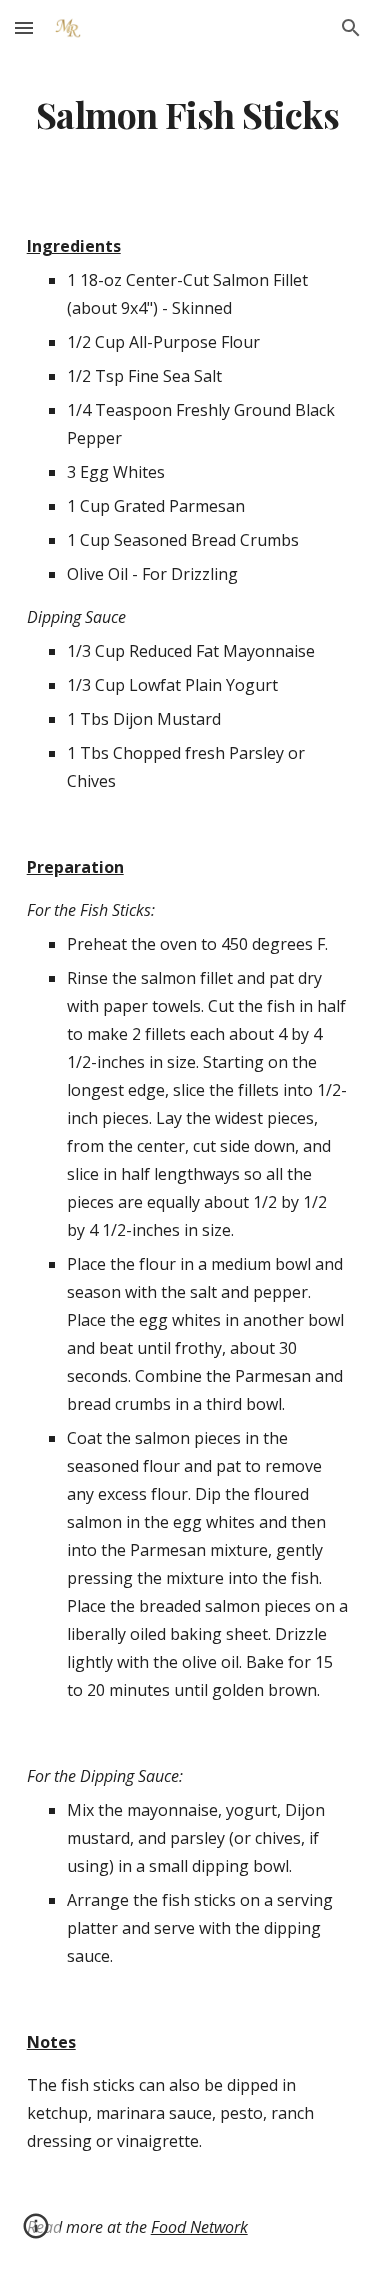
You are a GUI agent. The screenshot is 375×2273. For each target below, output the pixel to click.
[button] (24, 27)
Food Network (199, 2227)
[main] (188, 115)
